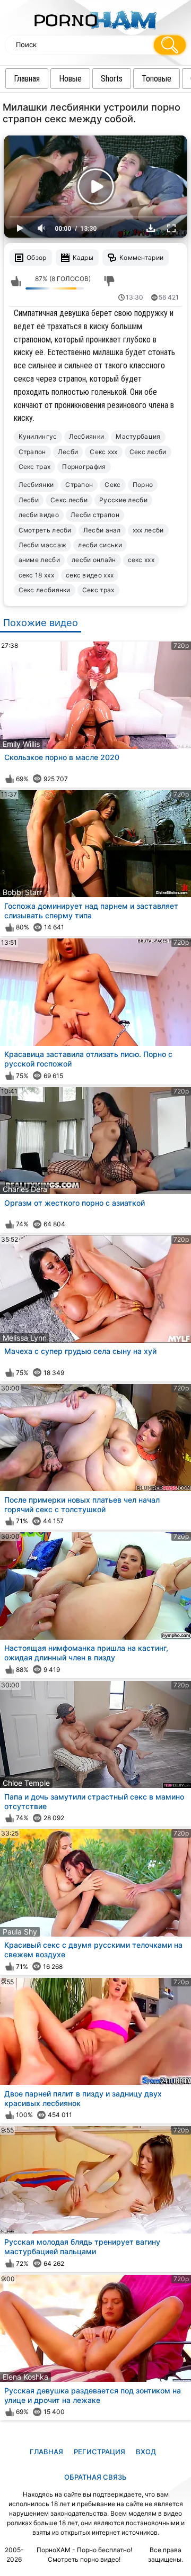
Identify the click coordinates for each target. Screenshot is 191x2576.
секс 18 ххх (36, 575)
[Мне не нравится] (109, 282)
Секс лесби (148, 452)
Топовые (157, 79)
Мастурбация (138, 436)
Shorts (112, 79)
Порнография (84, 467)
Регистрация (99, 2452)
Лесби (68, 452)
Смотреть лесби (45, 530)
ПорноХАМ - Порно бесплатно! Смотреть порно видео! (84, 2555)
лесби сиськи (100, 545)
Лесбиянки (87, 436)
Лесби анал (102, 530)
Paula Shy (20, 1932)
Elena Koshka (25, 2377)
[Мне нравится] (16, 282)
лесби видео (39, 515)
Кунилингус (38, 436)
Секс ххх (103, 452)
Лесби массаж (43, 545)
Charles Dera (25, 1189)
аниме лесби (39, 560)
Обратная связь (95, 2477)
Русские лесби (123, 500)
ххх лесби (148, 530)
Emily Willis (21, 744)
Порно (143, 485)
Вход (146, 2452)
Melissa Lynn (25, 1338)
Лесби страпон (95, 515)
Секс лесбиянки (45, 590)
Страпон (32, 452)
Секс (112, 485)
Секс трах (35, 467)
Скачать (151, 228)
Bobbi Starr (22, 892)
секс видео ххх (90, 575)
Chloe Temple (26, 1783)
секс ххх (141, 560)
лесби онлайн (94, 560)
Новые (70, 79)
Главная (27, 79)
